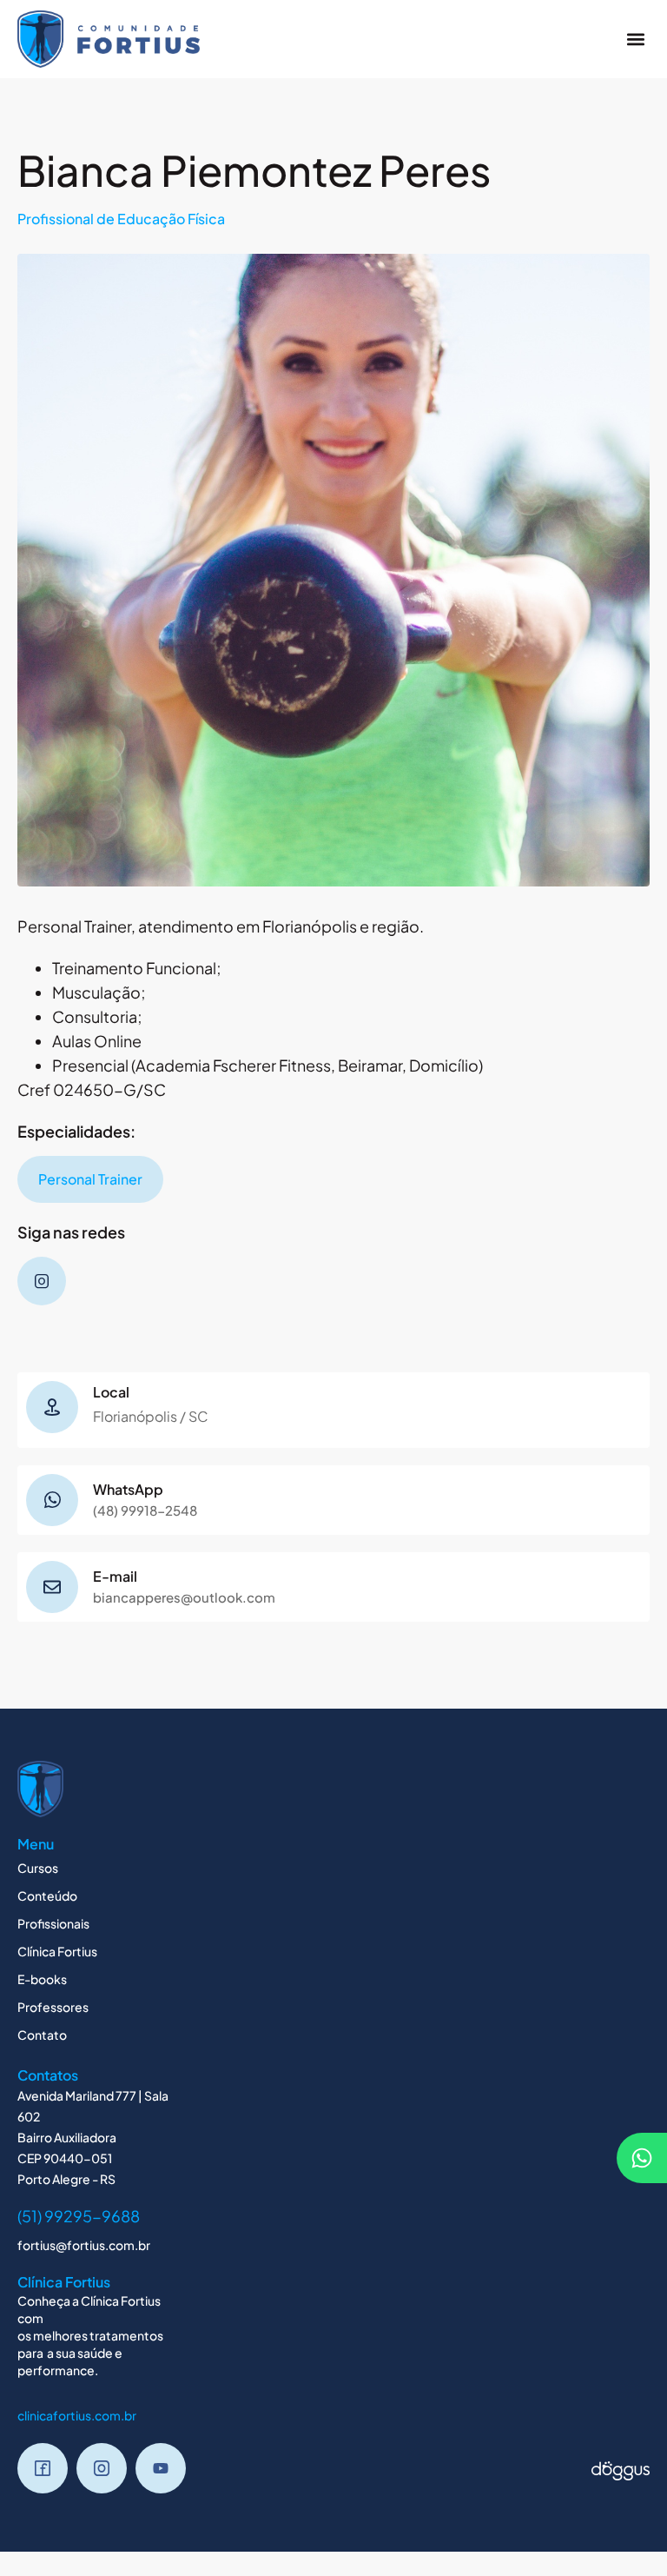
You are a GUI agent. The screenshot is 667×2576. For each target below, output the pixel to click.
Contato (42, 2035)
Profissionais (53, 1923)
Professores (53, 2007)
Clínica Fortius (57, 1951)
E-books (42, 1979)
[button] (635, 39)
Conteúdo (47, 1895)
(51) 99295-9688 (79, 2216)
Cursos (38, 1868)
